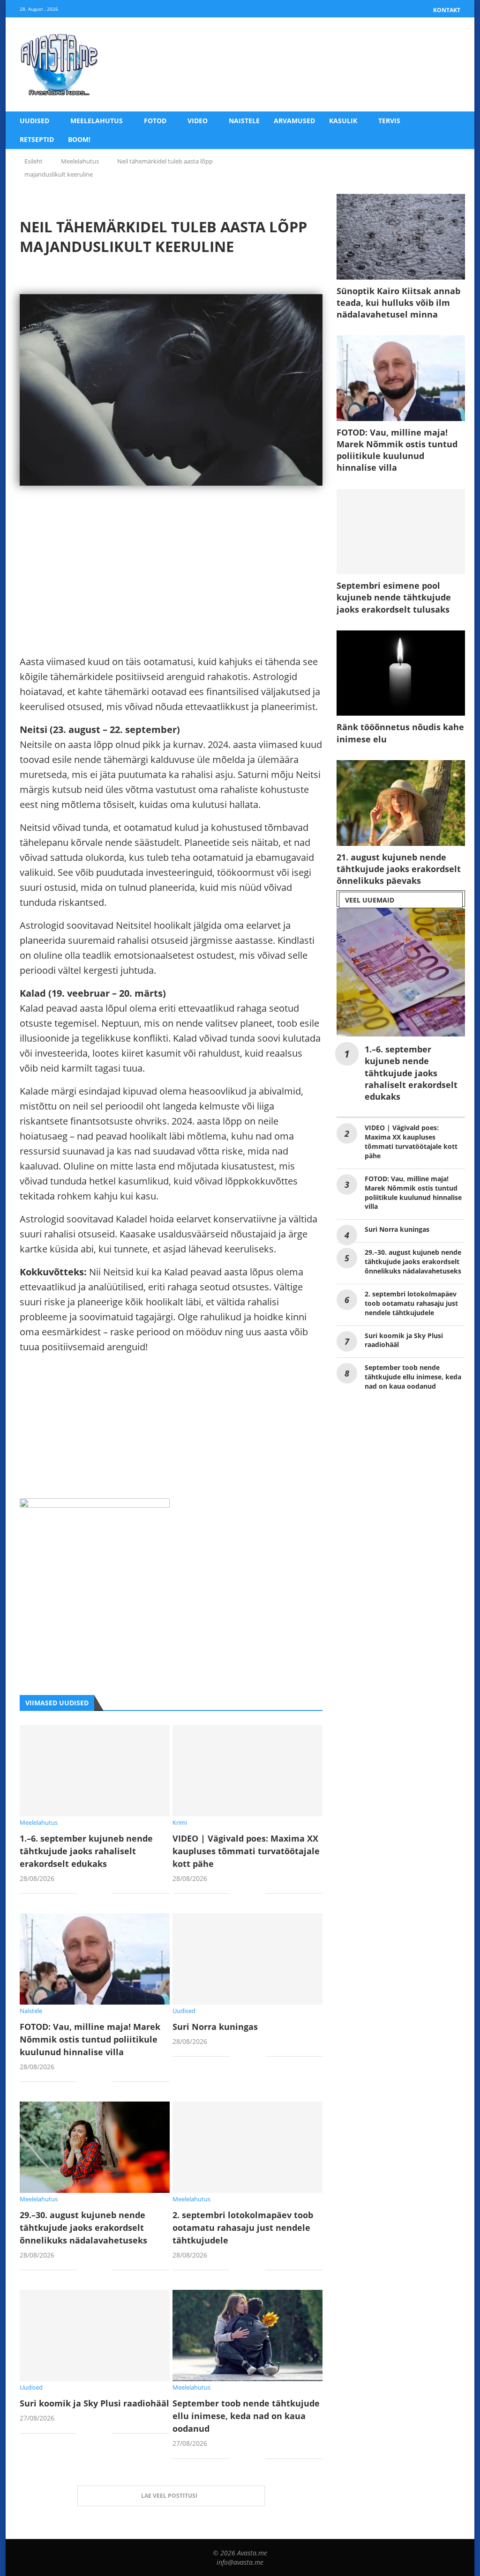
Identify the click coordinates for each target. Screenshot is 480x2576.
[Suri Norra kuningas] (247, 1959)
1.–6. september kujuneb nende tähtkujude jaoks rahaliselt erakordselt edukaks (86, 1851)
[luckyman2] (95, 1506)
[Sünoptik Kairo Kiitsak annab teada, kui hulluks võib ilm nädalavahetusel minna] (401, 237)
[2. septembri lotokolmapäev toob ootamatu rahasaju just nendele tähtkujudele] (247, 2147)
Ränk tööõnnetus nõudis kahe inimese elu (400, 733)
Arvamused (294, 121)
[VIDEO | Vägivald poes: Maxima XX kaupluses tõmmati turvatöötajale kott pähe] (247, 1771)
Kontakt (447, 10)
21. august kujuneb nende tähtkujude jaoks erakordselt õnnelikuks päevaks (399, 869)
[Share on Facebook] (91, 1894)
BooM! (79, 139)
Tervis (389, 121)
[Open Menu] (450, 65)
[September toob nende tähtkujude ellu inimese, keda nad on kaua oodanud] (247, 2335)
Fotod (155, 121)
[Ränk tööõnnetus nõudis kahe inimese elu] (401, 673)
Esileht (34, 161)
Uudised (34, 121)
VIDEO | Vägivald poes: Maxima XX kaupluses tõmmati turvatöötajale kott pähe (246, 1851)
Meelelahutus (97, 121)
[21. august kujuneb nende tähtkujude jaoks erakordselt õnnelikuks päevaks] (401, 803)
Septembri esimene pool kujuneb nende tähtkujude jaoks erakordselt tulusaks (394, 597)
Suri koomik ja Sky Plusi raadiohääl (94, 2403)
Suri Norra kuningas (215, 2027)
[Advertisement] (171, 589)
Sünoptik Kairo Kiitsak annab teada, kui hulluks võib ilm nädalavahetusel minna (398, 303)
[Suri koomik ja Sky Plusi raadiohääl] (95, 2335)
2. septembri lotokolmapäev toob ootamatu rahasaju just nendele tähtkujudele (243, 2228)
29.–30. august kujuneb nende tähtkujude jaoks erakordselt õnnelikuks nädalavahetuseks (83, 2228)
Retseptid (37, 139)
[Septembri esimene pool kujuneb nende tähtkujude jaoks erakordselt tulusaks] (401, 532)
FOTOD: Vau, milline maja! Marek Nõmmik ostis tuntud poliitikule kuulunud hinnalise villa (90, 2039)
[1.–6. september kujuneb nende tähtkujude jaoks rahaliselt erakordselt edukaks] (95, 1771)
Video (198, 121)
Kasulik (343, 121)
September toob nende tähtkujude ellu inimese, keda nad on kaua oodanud (246, 2416)
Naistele (244, 121)
